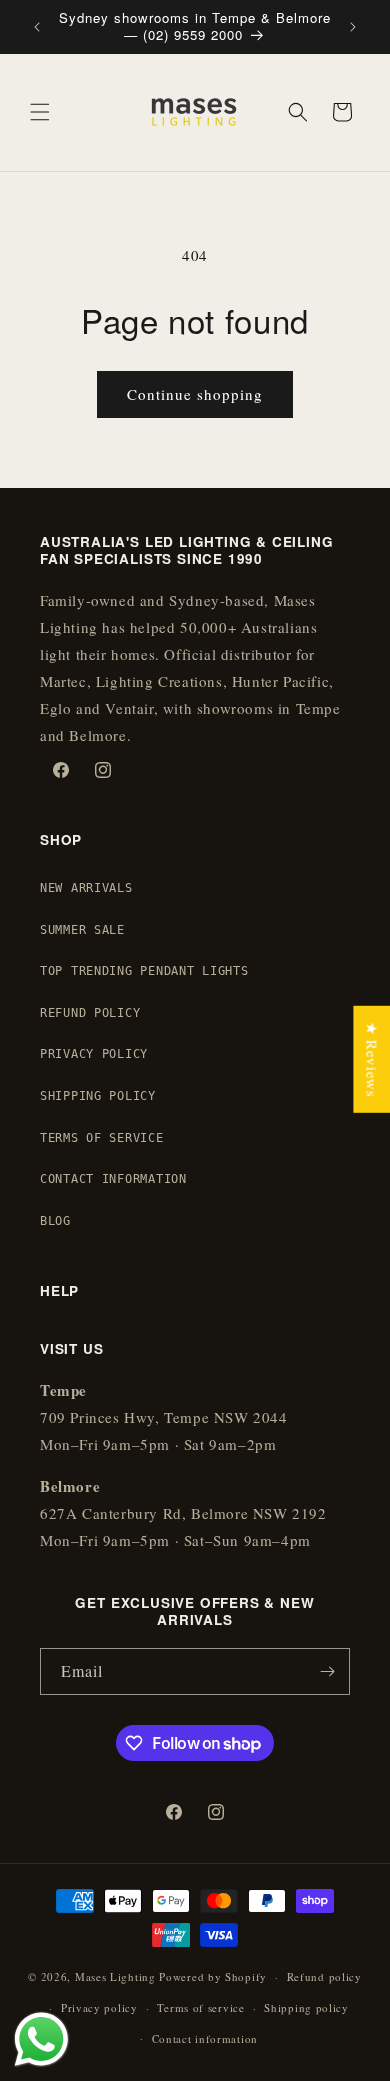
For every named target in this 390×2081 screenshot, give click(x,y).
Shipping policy (306, 2007)
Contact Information (113, 1179)
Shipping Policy (98, 1096)
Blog (55, 1221)
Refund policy (324, 1976)
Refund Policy (90, 1013)
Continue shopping (195, 394)
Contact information (205, 2038)
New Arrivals (86, 888)
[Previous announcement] (37, 27)
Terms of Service (102, 1138)
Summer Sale (82, 930)
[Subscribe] (327, 1671)
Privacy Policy (94, 1054)
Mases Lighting (115, 1976)
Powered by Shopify (213, 1976)
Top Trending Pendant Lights (144, 971)
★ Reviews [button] (372, 1058)
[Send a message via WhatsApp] (41, 2039)
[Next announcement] (353, 27)
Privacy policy (99, 2007)
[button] (40, 112)
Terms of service (200, 2007)
